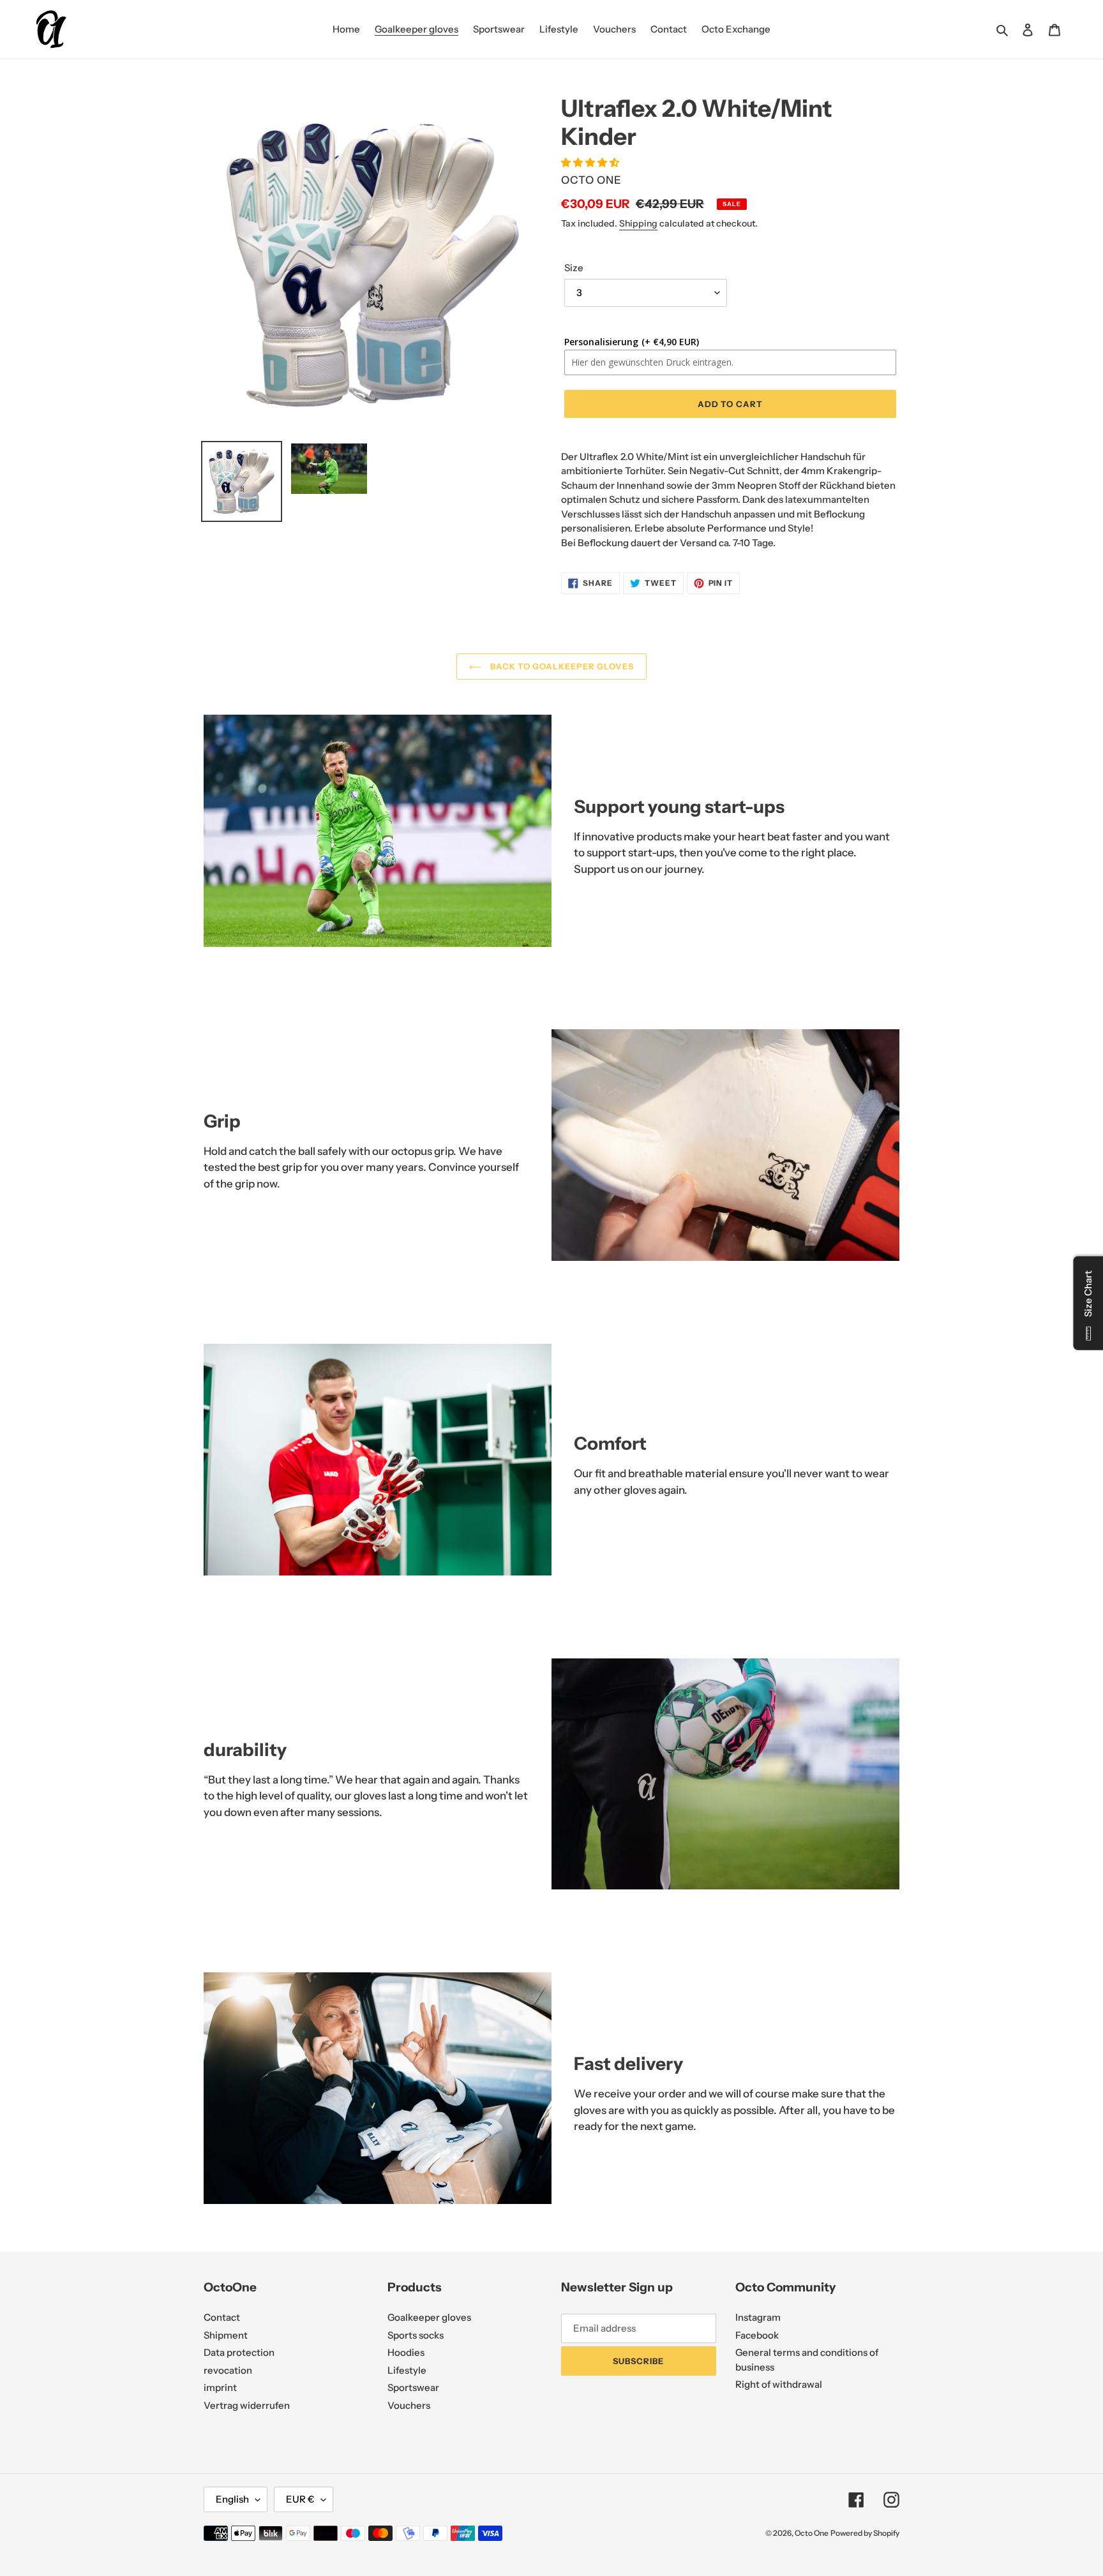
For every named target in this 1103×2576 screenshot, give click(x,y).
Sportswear (413, 2387)
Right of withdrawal (779, 2384)
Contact (222, 2317)
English (232, 2499)
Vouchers (409, 2405)
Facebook (757, 2335)
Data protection (239, 2352)
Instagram (758, 2317)
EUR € (300, 2499)
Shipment (226, 2335)
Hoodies (406, 2352)
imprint (220, 2387)
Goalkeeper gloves (429, 2317)
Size (574, 268)
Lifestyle (407, 2370)
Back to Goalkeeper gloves (561, 666)
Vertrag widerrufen (247, 2405)
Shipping (638, 223)
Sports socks (416, 2335)
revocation (228, 2370)
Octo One (812, 2533)
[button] (591, 162)
